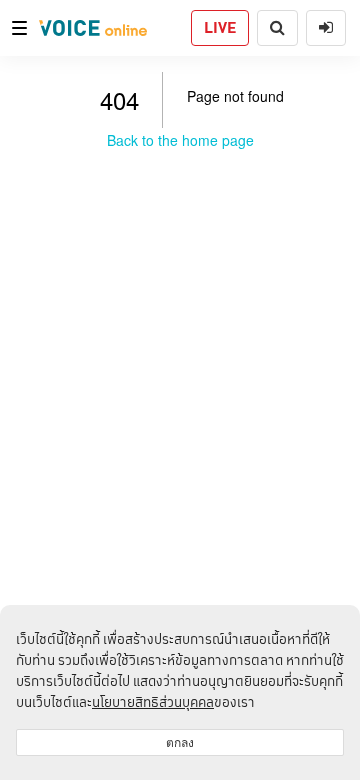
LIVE (220, 27)
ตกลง (180, 742)
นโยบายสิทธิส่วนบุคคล (153, 702)
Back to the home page (180, 140)
